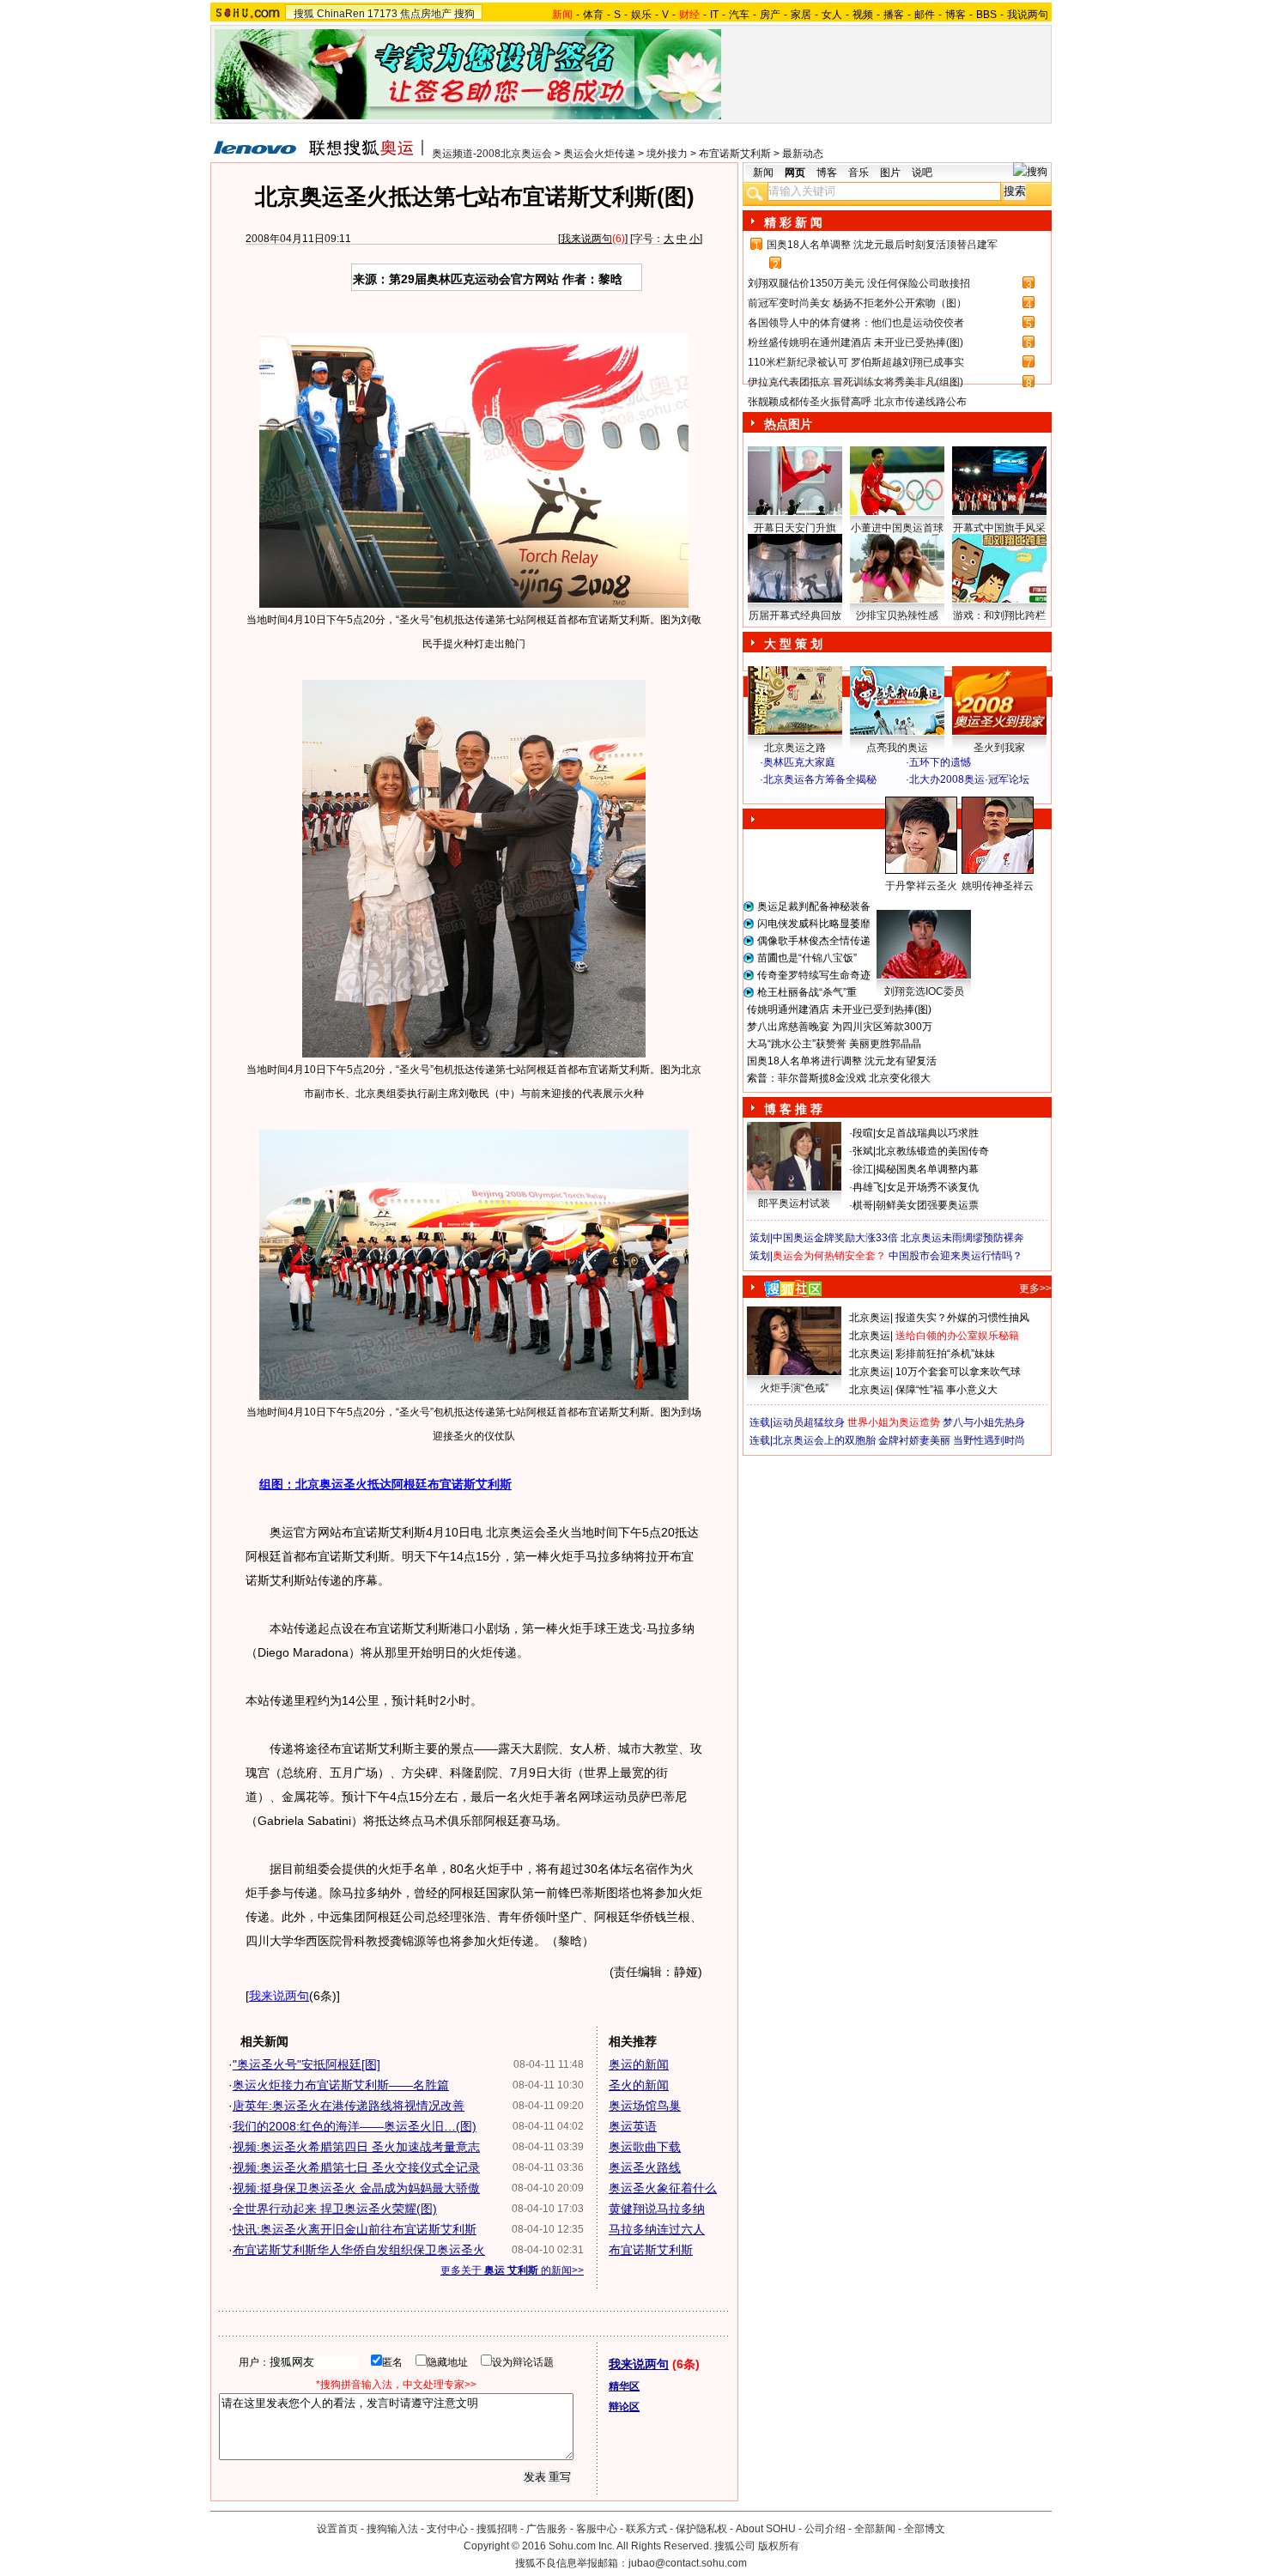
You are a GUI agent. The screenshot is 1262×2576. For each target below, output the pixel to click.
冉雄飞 (868, 1187)
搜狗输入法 (392, 2529)
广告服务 (547, 2529)
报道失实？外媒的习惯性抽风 (962, 1318)
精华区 (624, 2386)
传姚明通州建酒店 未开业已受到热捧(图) (839, 1009)
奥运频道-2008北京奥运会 (492, 154)
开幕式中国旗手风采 (999, 528)
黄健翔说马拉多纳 (657, 2209)
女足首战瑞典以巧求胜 (927, 1133)
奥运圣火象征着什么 (663, 2188)
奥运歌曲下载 (645, 2147)
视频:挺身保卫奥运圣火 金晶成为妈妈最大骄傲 (356, 2188)
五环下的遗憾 (940, 762)
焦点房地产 (426, 14)
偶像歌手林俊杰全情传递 (814, 941)
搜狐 (304, 14)
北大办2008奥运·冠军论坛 (969, 779)
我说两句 (1028, 15)
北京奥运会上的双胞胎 (824, 1440)
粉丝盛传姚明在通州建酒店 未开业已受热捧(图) (855, 342)
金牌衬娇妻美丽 (914, 1440)
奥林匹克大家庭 (799, 762)
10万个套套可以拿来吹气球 (958, 1372)
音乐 (859, 173)
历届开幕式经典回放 (795, 615)
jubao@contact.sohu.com (688, 2563)
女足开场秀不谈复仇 (932, 1187)
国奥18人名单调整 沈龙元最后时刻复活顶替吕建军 (882, 245)
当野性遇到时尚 (989, 1440)
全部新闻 (875, 2529)
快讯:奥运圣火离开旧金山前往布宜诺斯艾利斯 (355, 2229)
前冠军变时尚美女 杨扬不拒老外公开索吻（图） (857, 303)
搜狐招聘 (497, 2529)
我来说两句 (586, 239)
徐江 (863, 1169)
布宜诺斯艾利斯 (735, 154)
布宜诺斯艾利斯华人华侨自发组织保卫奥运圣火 (359, 2250)
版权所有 (779, 2546)
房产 (770, 15)
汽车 (739, 15)
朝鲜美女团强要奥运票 (927, 1205)
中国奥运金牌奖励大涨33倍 (835, 1238)
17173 (382, 14)
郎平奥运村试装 (794, 1203)
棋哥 (863, 1205)
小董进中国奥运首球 (897, 528)
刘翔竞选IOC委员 (924, 991)
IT (714, 15)
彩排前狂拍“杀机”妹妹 (945, 1354)
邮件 (925, 15)
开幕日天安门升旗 (795, 528)
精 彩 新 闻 (793, 222)
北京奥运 (870, 1318)
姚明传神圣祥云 (998, 886)
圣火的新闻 (639, 2085)
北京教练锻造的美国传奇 (932, 1151)
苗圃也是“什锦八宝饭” (807, 958)
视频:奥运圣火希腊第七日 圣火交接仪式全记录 (356, 2167)
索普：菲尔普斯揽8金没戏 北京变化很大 (839, 1078)
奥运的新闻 (639, 2064)
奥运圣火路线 (645, 2167)
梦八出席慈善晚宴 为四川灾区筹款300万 (840, 1027)
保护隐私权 (701, 2529)
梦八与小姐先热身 (984, 1422)
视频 (863, 15)
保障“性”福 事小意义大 (946, 1390)
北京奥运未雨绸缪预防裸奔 (962, 1238)
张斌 (863, 1151)
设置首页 (337, 2529)
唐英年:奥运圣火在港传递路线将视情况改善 (349, 2106)
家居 (801, 15)
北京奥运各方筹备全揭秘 (820, 779)
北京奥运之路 (795, 748)
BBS (986, 15)
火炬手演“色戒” (794, 1388)
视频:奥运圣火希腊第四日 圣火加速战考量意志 (356, 2147)
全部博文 (925, 2529)
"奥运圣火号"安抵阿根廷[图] (306, 2064)
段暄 (863, 1133)
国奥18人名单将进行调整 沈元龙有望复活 (842, 1061)
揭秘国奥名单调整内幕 (927, 1169)
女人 (832, 15)
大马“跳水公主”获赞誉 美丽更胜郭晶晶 (834, 1044)
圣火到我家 (999, 748)
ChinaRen (341, 14)
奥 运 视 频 (794, 796)
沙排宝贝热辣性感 (897, 615)
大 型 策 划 (793, 644)
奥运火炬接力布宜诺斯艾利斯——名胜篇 (341, 2085)
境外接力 (667, 154)
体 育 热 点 (906, 902)
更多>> (1035, 1288)
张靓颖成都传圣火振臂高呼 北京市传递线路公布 (857, 402)
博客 (956, 15)
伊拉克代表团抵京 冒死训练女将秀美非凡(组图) (855, 382)
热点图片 (788, 424)
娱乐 (641, 15)
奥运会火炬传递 (599, 154)
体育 (593, 15)
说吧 (922, 173)
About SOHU (766, 2529)
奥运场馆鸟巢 (645, 2106)
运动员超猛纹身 (809, 1422)
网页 (795, 173)
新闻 (763, 173)
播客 (894, 15)
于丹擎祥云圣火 (921, 886)
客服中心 (597, 2529)
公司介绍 (825, 2529)
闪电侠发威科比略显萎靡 (814, 924)
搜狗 (464, 14)
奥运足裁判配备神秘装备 (814, 906)
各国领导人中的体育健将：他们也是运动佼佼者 (856, 323)
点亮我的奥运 (897, 748)
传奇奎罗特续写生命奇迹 (814, 975)
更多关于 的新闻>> (512, 2270)
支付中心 (447, 2529)
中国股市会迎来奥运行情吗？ (956, 1256)
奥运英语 (633, 2126)
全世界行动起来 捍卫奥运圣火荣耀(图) (335, 2209)
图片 (890, 173)
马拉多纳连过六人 (657, 2229)
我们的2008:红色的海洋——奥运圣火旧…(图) (355, 2126)
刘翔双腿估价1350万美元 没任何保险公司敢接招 (859, 283)
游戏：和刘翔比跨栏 (999, 615)
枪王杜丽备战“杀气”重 (807, 992)
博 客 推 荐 (793, 1109)
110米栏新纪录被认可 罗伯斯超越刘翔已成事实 (856, 362)
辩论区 (624, 2407)
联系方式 (646, 2529)
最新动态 (803, 154)
